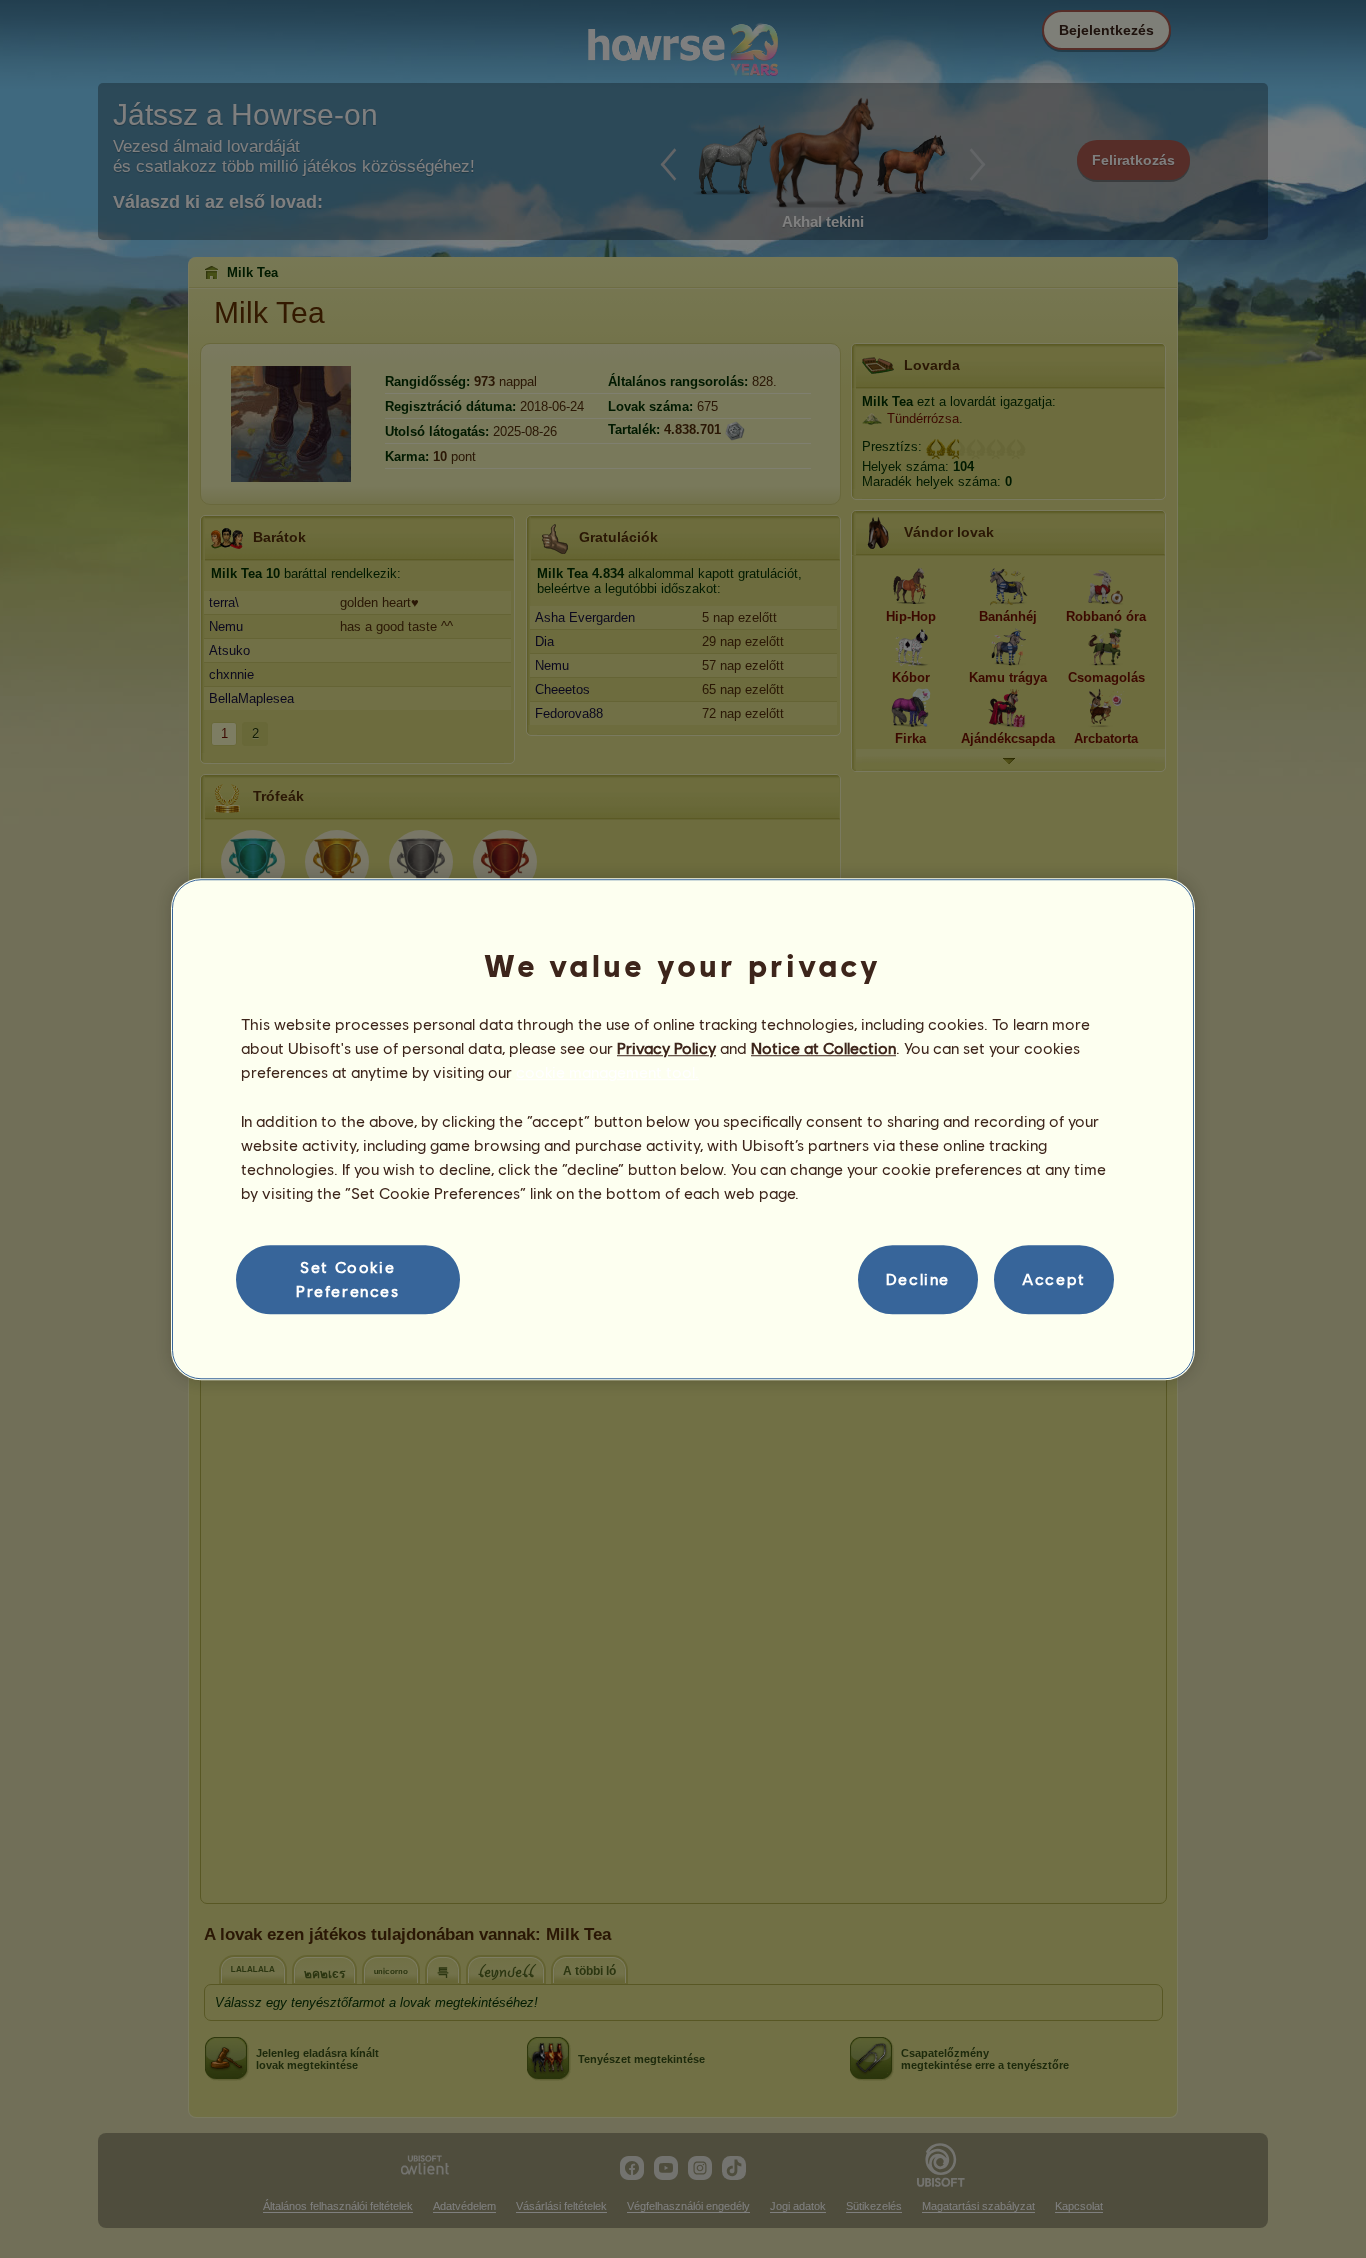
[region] (683, 1129)
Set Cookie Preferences (348, 1278)
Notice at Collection (823, 1047)
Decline (918, 1279)
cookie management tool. (607, 1072)
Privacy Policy (666, 1047)
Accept (1054, 1279)
